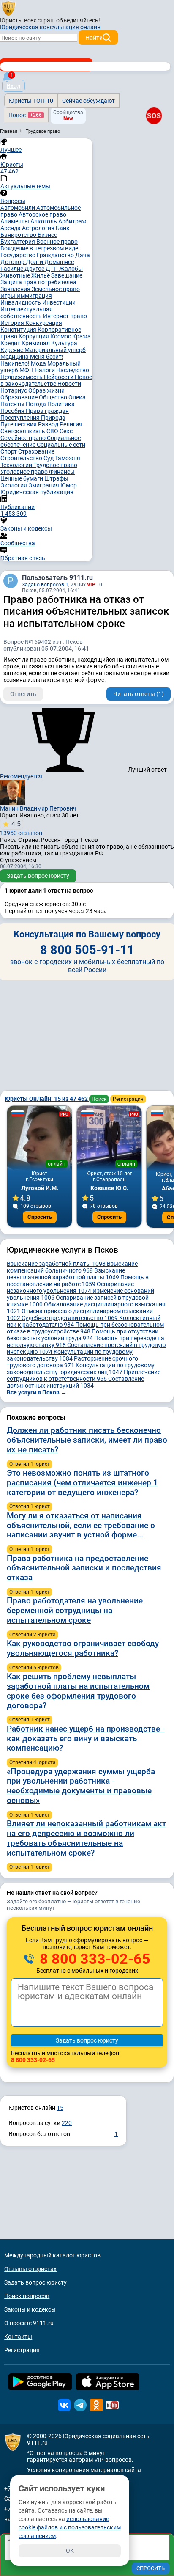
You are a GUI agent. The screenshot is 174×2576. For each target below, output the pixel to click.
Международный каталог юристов (52, 2255)
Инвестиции (59, 302)
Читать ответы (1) (139, 694)
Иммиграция (34, 296)
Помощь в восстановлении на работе (78, 1281)
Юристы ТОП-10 (31, 101)
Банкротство (19, 235)
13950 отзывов (21, 828)
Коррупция (34, 336)
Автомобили (18, 208)
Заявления (16, 289)
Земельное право (56, 289)
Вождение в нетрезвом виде (39, 248)
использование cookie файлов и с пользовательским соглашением (70, 2527)
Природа (53, 418)
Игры (8, 296)
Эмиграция (44, 485)
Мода (39, 363)
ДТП (52, 269)
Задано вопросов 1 (45, 585)
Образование (20, 397)
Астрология (39, 228)
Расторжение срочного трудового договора (72, 1362)
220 (67, 2123)
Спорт (9, 451)
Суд (49, 458)
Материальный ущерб (55, 350)
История (13, 323)
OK (70, 2551)
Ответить (23, 694)
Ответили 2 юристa (33, 1635)
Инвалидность (21, 302)
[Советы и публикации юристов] (8, 8)
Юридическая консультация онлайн (50, 27)
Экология (14, 485)
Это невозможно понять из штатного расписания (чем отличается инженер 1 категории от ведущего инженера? (82, 1483)
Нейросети (59, 377)
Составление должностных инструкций (75, 1382)
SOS (154, 116)
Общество (54, 397)
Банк (63, 228)
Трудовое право (55, 465)
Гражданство (56, 255)
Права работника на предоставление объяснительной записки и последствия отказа (84, 1568)
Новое (25, 115)
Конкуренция (44, 323)
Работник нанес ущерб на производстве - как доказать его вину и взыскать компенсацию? (86, 1739)
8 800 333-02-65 (93, 1959)
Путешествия (19, 424)
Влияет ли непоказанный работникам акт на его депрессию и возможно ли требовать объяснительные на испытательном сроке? (86, 1838)
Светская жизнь (23, 431)
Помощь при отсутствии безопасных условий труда (83, 1335)
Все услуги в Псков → (37, 1392)
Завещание (67, 275)
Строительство (22, 458)
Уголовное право (25, 472)
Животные (16, 275)
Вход (14, 86)
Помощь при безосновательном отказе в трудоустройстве (85, 1328)
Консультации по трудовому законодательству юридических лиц (81, 1369)
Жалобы (71, 269)
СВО (53, 431)
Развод (49, 424)
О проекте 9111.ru (29, 2323)
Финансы (62, 472)
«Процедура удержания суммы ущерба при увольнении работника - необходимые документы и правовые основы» (81, 1786)
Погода (37, 404)
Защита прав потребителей (38, 282)
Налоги (45, 370)
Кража (82, 336)
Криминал (36, 343)
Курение (12, 350)
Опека (77, 397)
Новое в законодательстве (46, 380)
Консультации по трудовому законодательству (70, 1355)
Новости (69, 384)
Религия (71, 424)
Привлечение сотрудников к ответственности (84, 1375)
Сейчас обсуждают (88, 101)
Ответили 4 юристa (33, 1762)
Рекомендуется (21, 776)
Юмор (69, 485)
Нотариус (14, 390)
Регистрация (128, 1099)
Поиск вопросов (27, 2296)
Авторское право (42, 214)
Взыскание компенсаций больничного (72, 1267)
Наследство (73, 370)
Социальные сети (61, 445)
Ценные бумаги (22, 478)
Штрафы (56, 478)
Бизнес (47, 235)
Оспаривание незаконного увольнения (70, 1287)
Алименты (15, 221)
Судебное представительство (70, 1318)
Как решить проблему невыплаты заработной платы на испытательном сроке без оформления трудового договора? (78, 1691)
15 (60, 2108)
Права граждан (47, 411)
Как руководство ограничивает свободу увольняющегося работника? (83, 1648)
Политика (61, 404)
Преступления (21, 418)
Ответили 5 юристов (34, 1668)
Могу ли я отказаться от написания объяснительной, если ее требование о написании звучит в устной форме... (81, 1525)
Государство (19, 255)
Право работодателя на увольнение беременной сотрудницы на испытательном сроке (75, 1610)
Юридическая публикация (37, 492)
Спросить (40, 1217)
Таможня (68, 458)
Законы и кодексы (30, 2309)
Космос (61, 336)
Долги (35, 262)
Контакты (18, 2337)
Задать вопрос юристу (38, 876)
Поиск (99, 1099)
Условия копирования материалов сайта (84, 2470)
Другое (35, 269)
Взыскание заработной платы (56, 1264)
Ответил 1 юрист (30, 1464)
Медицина (15, 357)
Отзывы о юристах (30, 2269)
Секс (66, 431)
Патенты (13, 404)
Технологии (17, 465)
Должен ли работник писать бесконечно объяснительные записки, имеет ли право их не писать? (87, 1440)
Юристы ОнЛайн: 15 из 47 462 (47, 1099)
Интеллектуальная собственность (27, 313)
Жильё (41, 275)
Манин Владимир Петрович (38, 808)
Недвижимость (22, 377)
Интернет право (65, 316)
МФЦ (27, 370)
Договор (13, 262)
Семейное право (24, 438)
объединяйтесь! (78, 20)
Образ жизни (46, 390)
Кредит (11, 343)
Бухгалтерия (18, 242)
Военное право (57, 242)
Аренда (11, 228)
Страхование (36, 451)
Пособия (13, 411)
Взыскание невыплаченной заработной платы (66, 1274)
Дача (83, 255)
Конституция (19, 330)
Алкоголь (44, 221)
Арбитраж (72, 221)
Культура (64, 343)
